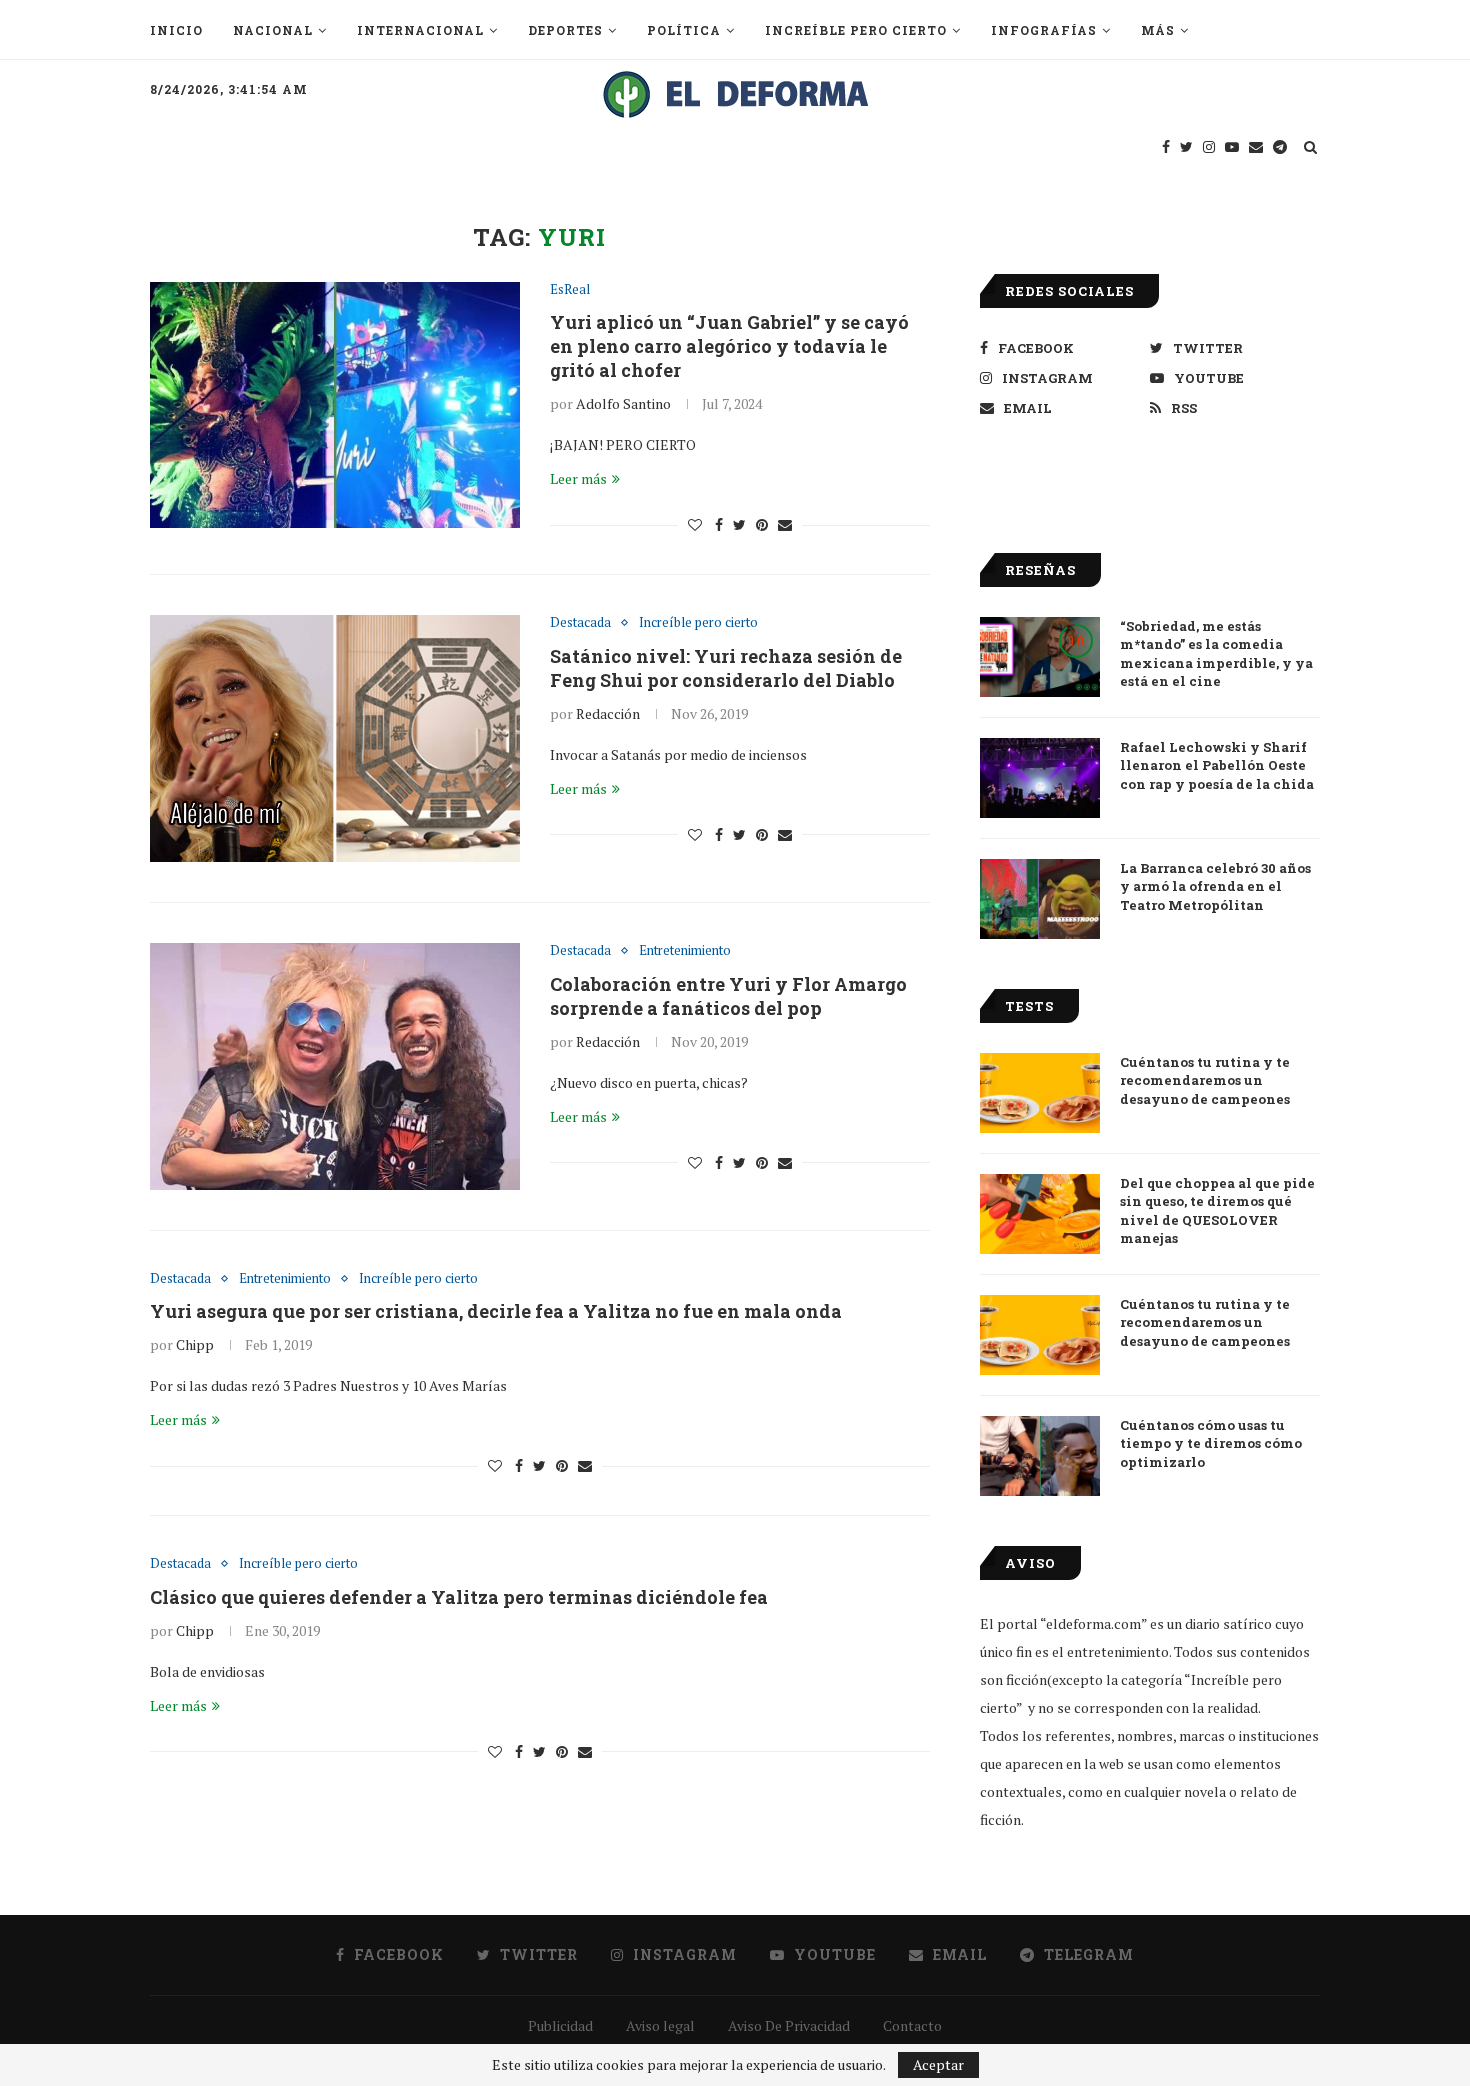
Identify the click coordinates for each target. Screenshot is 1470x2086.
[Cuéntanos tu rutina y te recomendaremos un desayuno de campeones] (1040, 1093)
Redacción (608, 713)
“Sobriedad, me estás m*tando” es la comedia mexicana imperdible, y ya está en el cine (1216, 653)
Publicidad (560, 2025)
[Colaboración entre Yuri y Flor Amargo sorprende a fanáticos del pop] (335, 1066)
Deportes (565, 30)
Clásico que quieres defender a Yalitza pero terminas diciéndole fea (459, 1597)
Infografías (1044, 30)
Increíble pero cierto (856, 30)
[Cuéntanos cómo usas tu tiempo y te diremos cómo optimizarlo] (1040, 1456)
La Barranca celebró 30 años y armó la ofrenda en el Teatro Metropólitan (1215, 886)
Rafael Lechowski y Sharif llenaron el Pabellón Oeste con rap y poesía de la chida (1217, 765)
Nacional (273, 30)
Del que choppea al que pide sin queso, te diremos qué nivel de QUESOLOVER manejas (1217, 1210)
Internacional (420, 30)
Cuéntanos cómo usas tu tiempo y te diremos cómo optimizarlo (1211, 1443)
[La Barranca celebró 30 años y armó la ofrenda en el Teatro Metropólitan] (1040, 899)
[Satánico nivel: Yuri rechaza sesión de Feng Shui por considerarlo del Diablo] (335, 738)
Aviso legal (660, 2025)
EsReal (570, 290)
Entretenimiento (685, 951)
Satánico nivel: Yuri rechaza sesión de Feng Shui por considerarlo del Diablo (726, 668)
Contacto (912, 2025)
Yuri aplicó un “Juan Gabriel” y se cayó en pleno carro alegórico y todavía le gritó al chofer (729, 346)
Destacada (580, 623)
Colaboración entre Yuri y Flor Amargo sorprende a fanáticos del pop (728, 996)
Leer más (578, 478)
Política (684, 30)
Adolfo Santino (623, 403)
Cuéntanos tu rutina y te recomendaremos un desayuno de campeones (1205, 1080)
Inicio (176, 30)
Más (1158, 30)
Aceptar (938, 2064)
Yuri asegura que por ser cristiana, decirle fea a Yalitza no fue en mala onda (496, 1311)
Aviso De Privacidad (789, 2025)
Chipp (195, 1344)
